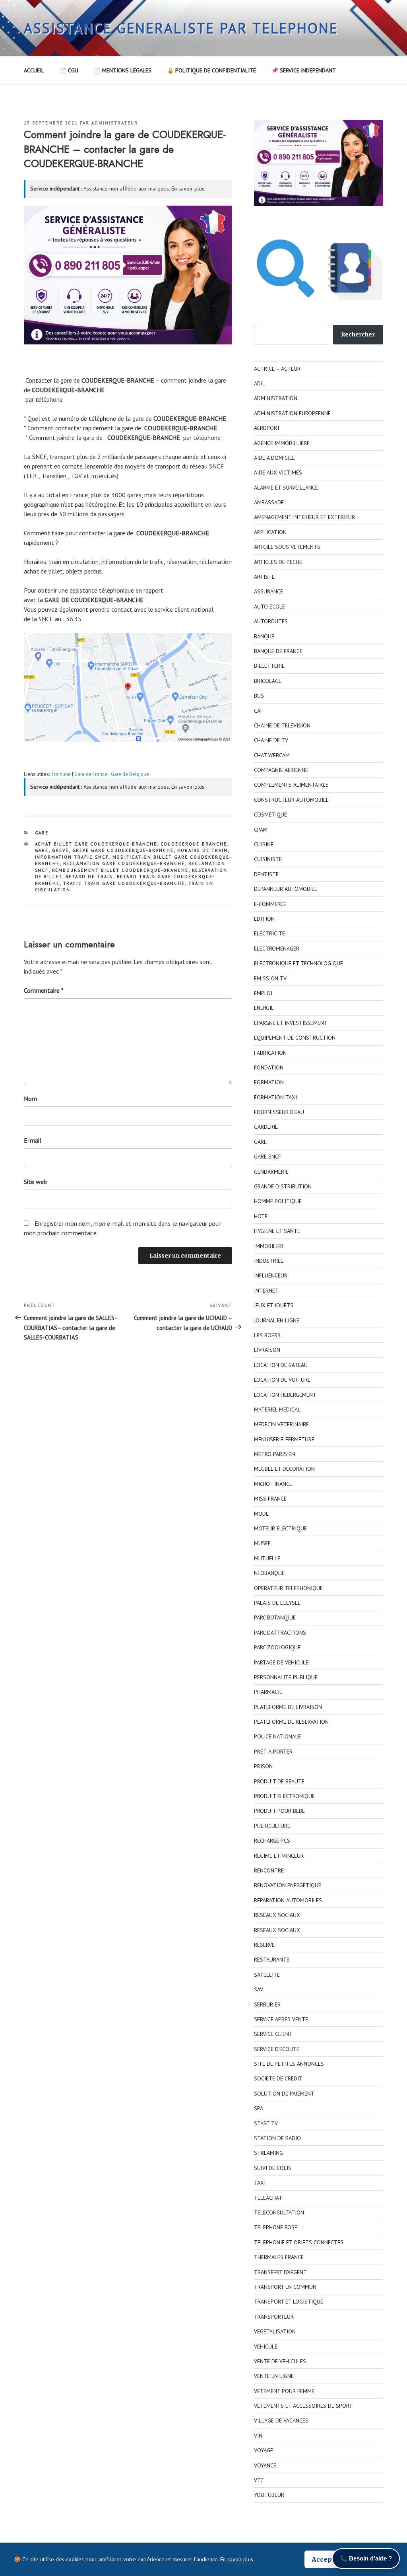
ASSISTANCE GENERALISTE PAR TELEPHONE (181, 28)
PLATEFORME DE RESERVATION (291, 1722)
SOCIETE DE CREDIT (278, 2078)
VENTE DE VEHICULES (280, 2361)
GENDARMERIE (271, 1172)
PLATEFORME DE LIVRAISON (288, 1707)
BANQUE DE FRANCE (278, 651)
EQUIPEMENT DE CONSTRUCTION (295, 1038)
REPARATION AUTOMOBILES (288, 1900)
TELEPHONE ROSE (276, 2227)
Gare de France (91, 774)
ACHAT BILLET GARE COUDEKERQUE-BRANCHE (96, 844)
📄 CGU (69, 70)
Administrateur (115, 123)
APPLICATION (270, 532)
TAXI (260, 2183)
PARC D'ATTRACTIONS (280, 1633)
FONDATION (269, 1067)
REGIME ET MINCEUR (279, 1856)
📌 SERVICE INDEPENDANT (304, 70)
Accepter (327, 2559)
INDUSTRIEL (269, 1261)
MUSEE (262, 1543)
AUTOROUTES (271, 621)
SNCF (40, 457)
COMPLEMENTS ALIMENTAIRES (291, 785)
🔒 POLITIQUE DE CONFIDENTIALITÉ (211, 70)
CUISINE (264, 844)
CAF (259, 711)
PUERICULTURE (272, 1826)
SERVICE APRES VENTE (281, 2019)
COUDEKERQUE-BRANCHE (194, 844)
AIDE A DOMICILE (274, 458)
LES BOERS (267, 1335)
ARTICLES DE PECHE (278, 562)
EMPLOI (263, 993)
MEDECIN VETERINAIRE (281, 1424)
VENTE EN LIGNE (274, 2376)
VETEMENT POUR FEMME (284, 2391)
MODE (261, 1514)
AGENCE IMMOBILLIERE (282, 443)
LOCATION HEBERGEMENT (285, 1395)
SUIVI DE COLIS (273, 2168)
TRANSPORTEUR (274, 2317)
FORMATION (269, 1082)
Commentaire (44, 990)
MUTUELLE (267, 1558)
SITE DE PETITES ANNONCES (289, 2064)
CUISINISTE (268, 859)
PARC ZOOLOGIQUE (277, 1647)
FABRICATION (270, 1053)
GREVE (61, 850)
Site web (35, 1182)
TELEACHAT (268, 2198)
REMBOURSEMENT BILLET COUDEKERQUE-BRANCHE (120, 870)
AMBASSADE (269, 502)
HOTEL (262, 1216)
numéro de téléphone (87, 418)
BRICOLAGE (268, 681)
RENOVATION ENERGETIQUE (288, 1885)
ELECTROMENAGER (277, 949)
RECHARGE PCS (272, 1841)
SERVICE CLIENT (273, 2034)
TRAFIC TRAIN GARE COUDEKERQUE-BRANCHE (124, 883)
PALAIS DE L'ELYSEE (277, 1603)
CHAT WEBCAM (272, 755)
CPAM (261, 830)
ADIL (260, 383)
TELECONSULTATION (279, 2212)
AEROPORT (267, 428)
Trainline (61, 774)
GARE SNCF (267, 1157)
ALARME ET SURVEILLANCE (286, 488)
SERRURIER (267, 2004)
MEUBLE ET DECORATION (284, 1469)
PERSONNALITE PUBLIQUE (286, 1677)
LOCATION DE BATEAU (281, 1365)
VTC (259, 2480)
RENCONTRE (269, 1870)
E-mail (33, 1140)
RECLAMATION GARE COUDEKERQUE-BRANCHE (124, 863)
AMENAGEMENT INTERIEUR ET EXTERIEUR (304, 517)
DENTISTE (266, 874)
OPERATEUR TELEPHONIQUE (288, 1588)
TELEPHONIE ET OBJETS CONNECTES (299, 2242)
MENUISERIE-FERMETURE (284, 1439)
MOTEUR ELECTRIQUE (280, 1528)
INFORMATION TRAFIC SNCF (72, 857)
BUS (259, 696)
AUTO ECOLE (269, 607)
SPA (259, 2108)
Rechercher (358, 334)
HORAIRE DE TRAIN (203, 850)
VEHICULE (266, 2347)
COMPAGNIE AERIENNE (281, 770)
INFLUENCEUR (271, 1275)
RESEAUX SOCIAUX (277, 1915)
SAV (259, 1989)
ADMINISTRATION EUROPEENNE (292, 413)
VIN (258, 2436)
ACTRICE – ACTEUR (277, 369)
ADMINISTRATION (276, 398)
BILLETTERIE (269, 666)
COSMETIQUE (270, 815)
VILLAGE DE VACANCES (281, 2420)
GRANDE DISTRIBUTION (283, 1186)
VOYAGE (264, 2450)
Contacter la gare (49, 380)
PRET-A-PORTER (273, 1752)
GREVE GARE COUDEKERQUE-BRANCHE (123, 850)
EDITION (264, 919)
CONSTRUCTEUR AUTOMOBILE (291, 800)
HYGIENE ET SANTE (277, 1231)
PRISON (263, 1766)
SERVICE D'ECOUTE (277, 2049)
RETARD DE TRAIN (90, 877)
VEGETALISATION (275, 2331)
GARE (42, 833)
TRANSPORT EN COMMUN (285, 2287)
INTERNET (266, 1291)
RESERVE (264, 1945)
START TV (266, 2123)
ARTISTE (264, 577)
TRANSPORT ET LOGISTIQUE (289, 2302)
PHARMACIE (268, 1692)
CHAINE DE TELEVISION (282, 725)
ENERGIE (264, 1008)
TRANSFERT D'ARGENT (280, 2272)
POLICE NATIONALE (277, 1736)
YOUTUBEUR (269, 2495)
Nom (30, 1098)
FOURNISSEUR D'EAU (279, 1112)
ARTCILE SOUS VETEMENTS (287, 547)
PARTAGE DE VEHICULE (281, 1662)
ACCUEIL (34, 70)
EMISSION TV (270, 978)
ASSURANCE (268, 591)
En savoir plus (188, 189)
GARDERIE (266, 1127)
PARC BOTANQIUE (275, 1618)
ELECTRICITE (269, 933)
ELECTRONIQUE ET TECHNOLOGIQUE (298, 963)
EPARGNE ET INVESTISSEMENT (291, 1023)
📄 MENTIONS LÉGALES (123, 70)
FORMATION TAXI (275, 1097)
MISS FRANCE (270, 1499)
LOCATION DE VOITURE (282, 1380)
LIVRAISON (267, 1350)
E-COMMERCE (270, 904)
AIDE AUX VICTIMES (278, 472)
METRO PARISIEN (274, 1454)
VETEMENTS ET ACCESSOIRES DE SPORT (303, 2406)
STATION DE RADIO (277, 2138)
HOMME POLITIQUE (278, 1201)
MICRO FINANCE (273, 1484)
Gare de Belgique (130, 774)
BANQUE (264, 636)
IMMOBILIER (269, 1246)
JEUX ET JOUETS (274, 1305)
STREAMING (268, 2153)
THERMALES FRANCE (279, 2257)
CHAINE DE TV (271, 740)
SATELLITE (267, 1975)
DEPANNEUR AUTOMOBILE (286, 889)
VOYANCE (265, 2465)
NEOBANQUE (269, 1573)
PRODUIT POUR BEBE (279, 1811)
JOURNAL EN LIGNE (277, 1320)
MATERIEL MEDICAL (277, 1410)
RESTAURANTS (272, 1960)
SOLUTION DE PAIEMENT (284, 2094)
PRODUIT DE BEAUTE (279, 1781)
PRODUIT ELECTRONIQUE (284, 1796)
